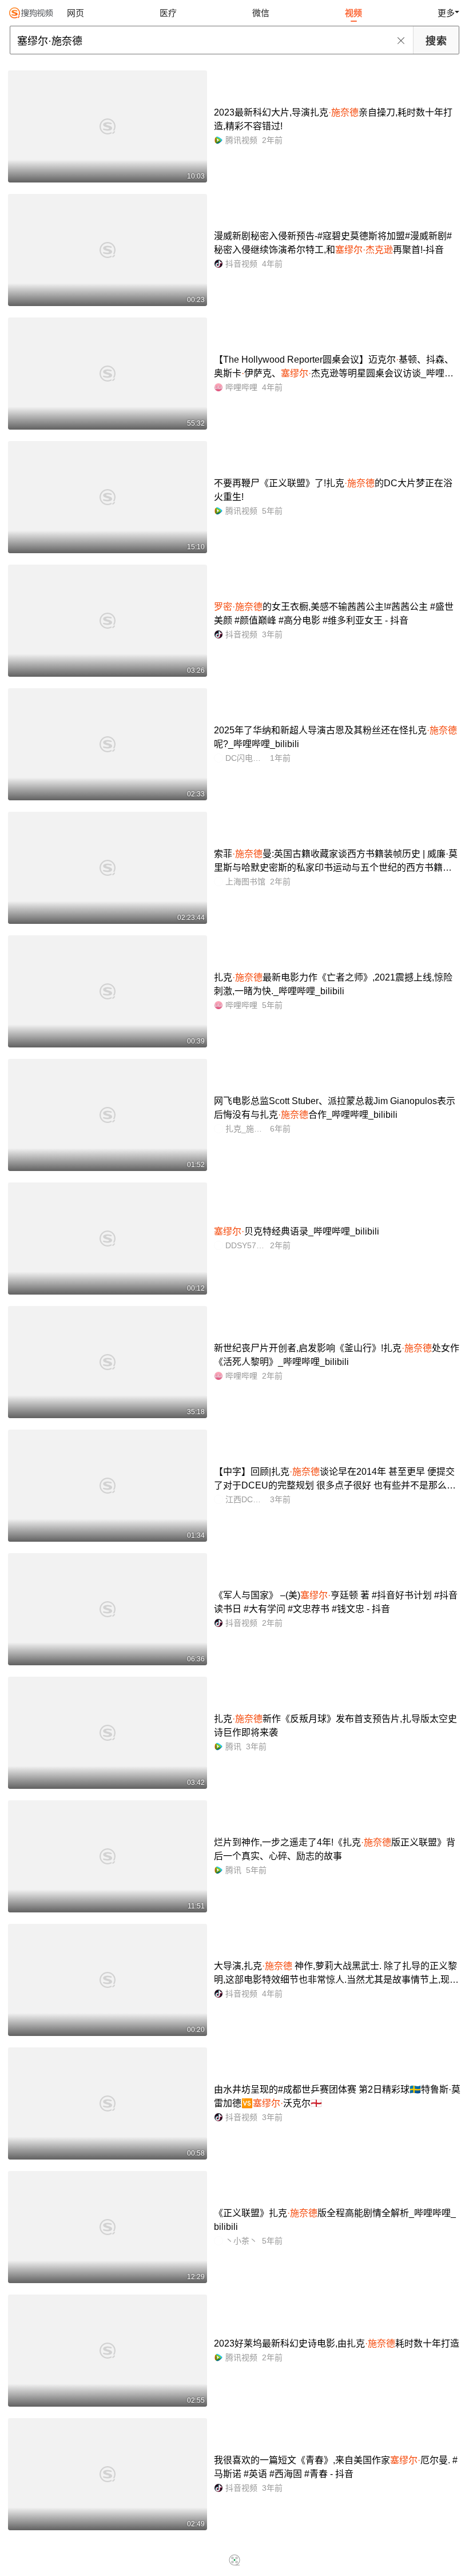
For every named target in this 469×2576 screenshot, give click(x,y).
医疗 (168, 13)
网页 (75, 13)
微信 (261, 13)
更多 (446, 13)
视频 (353, 13)
